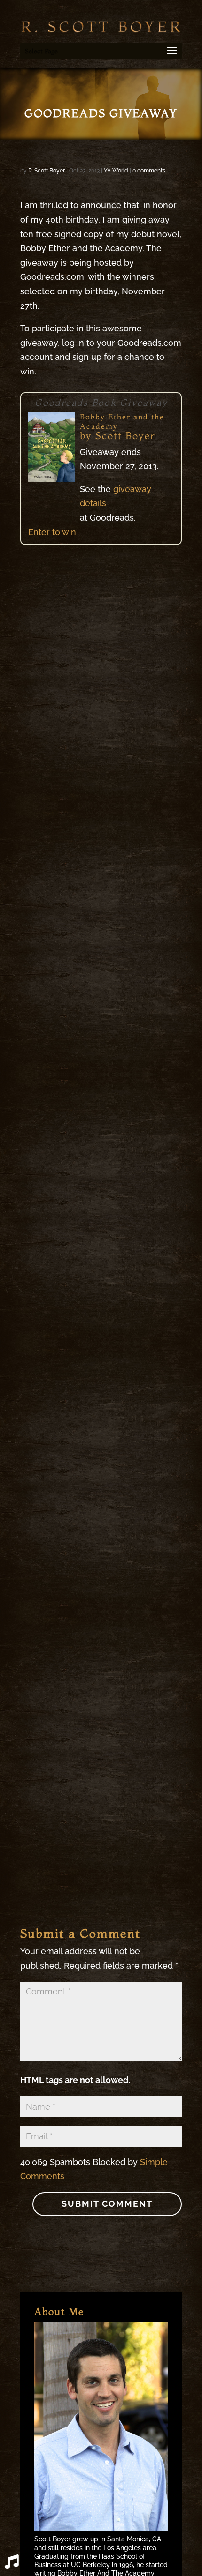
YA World (116, 171)
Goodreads (62, 402)
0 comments (149, 171)
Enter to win (52, 532)
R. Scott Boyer (47, 171)
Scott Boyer (125, 435)
